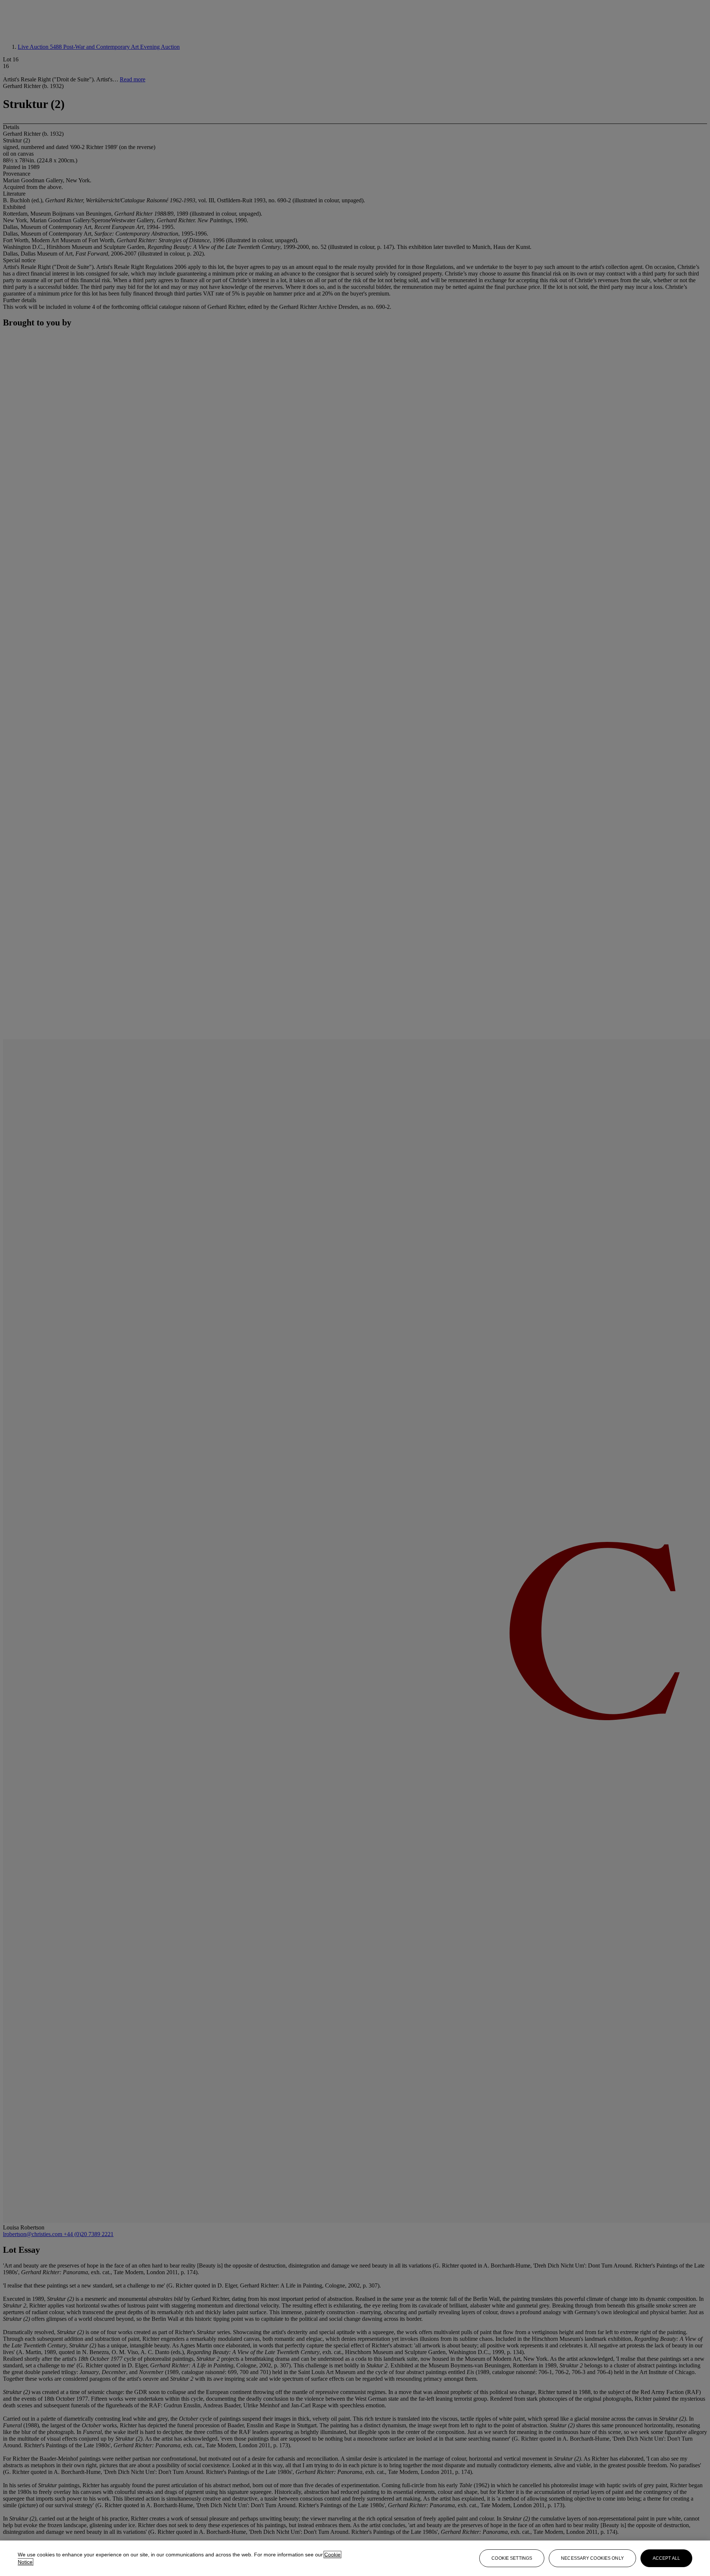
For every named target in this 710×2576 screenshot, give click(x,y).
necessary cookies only (592, 2558)
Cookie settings (512, 2558)
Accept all (666, 2558)
